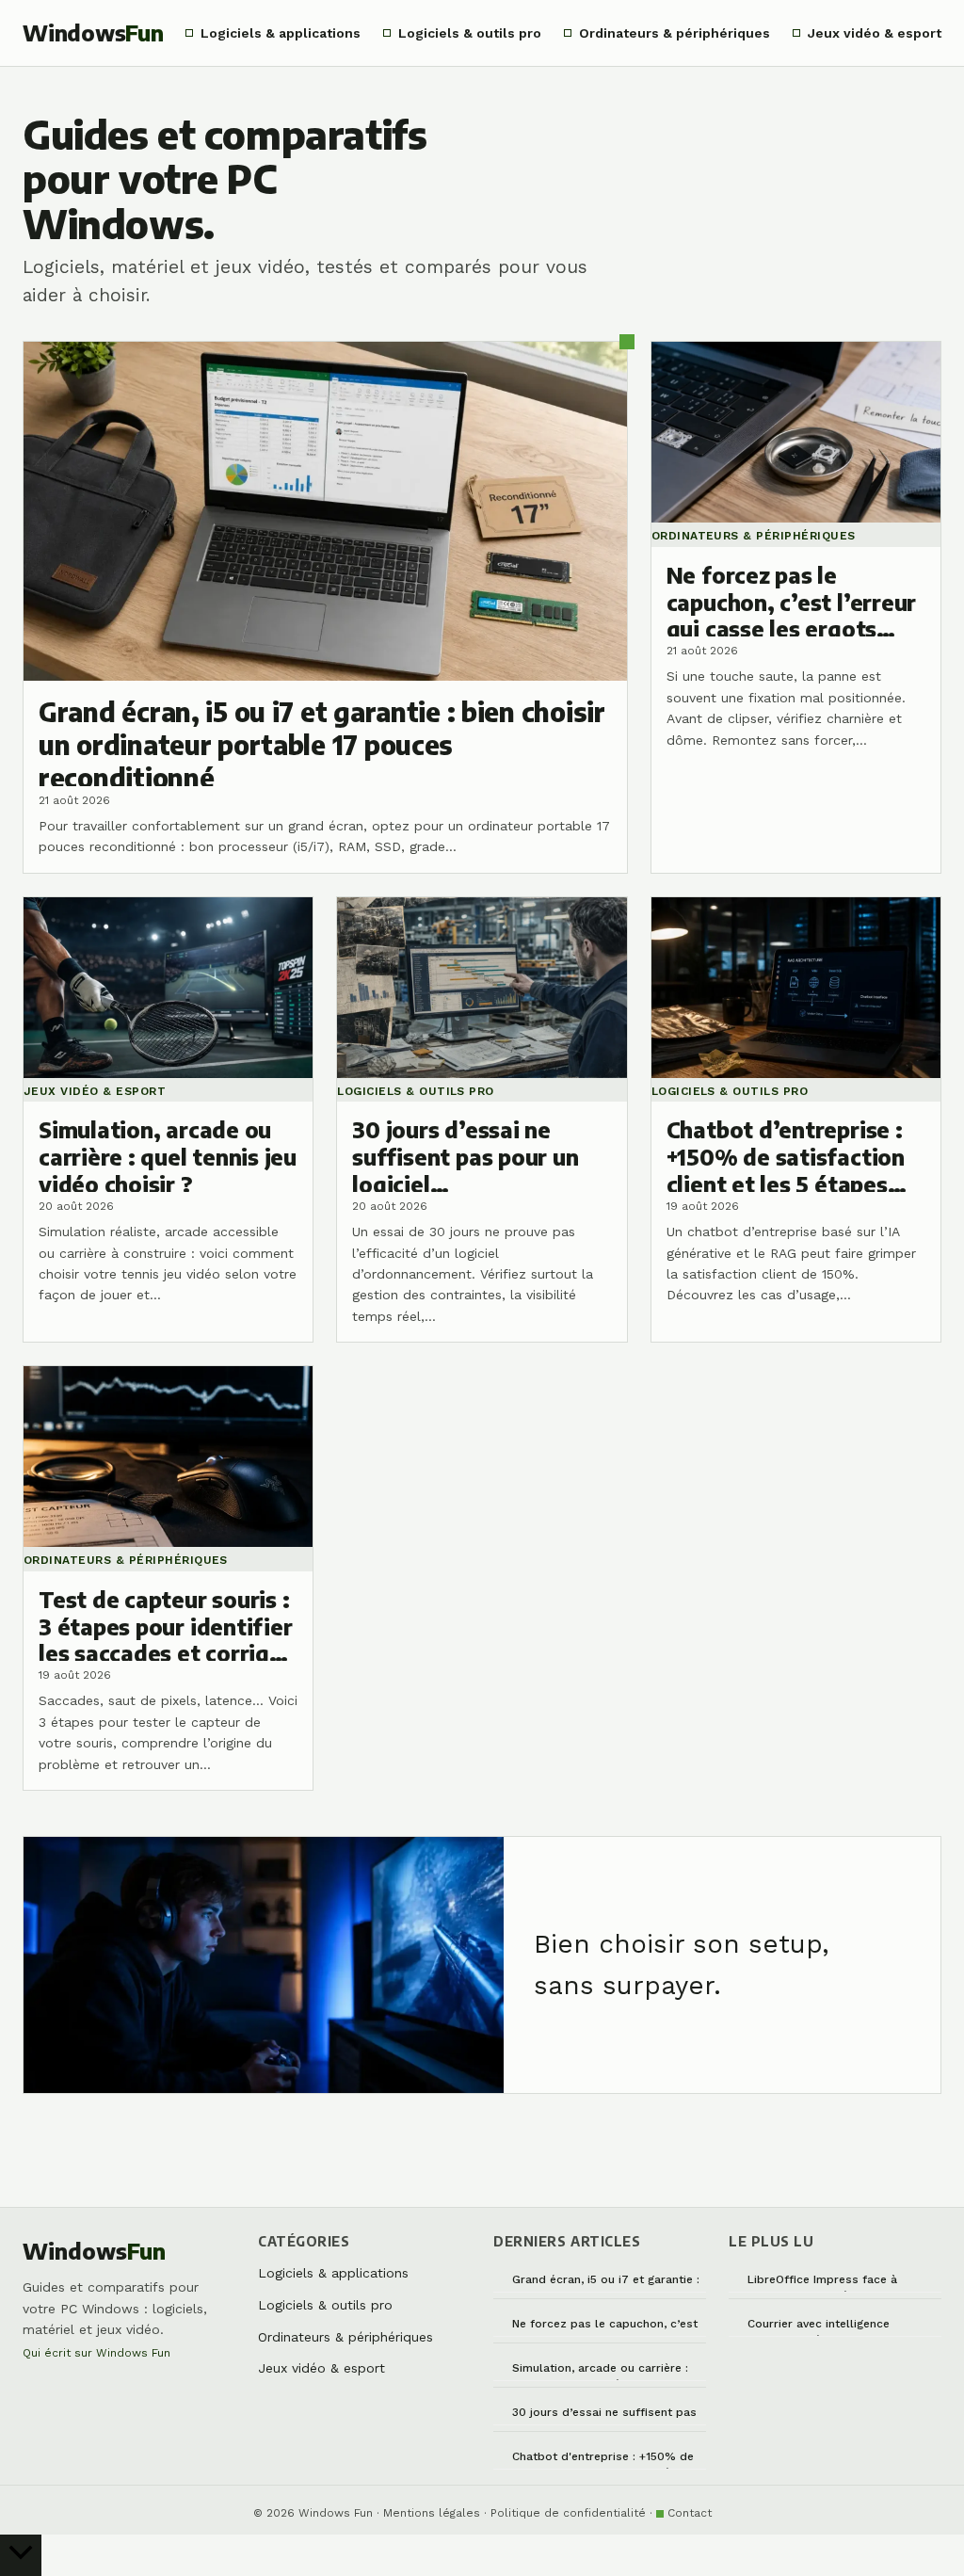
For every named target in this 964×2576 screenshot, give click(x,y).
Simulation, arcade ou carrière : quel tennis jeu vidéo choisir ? (600, 2371)
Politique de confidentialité (568, 2513)
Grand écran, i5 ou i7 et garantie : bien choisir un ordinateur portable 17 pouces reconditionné (608, 2283)
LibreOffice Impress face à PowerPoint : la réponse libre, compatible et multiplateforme (835, 2283)
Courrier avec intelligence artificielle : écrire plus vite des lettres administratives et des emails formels (835, 2327)
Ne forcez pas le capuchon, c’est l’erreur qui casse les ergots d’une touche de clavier (609, 2327)
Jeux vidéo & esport (875, 33)
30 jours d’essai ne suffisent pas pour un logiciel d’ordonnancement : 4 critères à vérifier (604, 2415)
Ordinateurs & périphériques (675, 33)
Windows (93, 32)
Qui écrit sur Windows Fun (96, 2353)
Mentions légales (432, 2513)
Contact (690, 2513)
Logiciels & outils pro (470, 33)
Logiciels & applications (281, 33)
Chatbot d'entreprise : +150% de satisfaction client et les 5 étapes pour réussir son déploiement (607, 2460)
